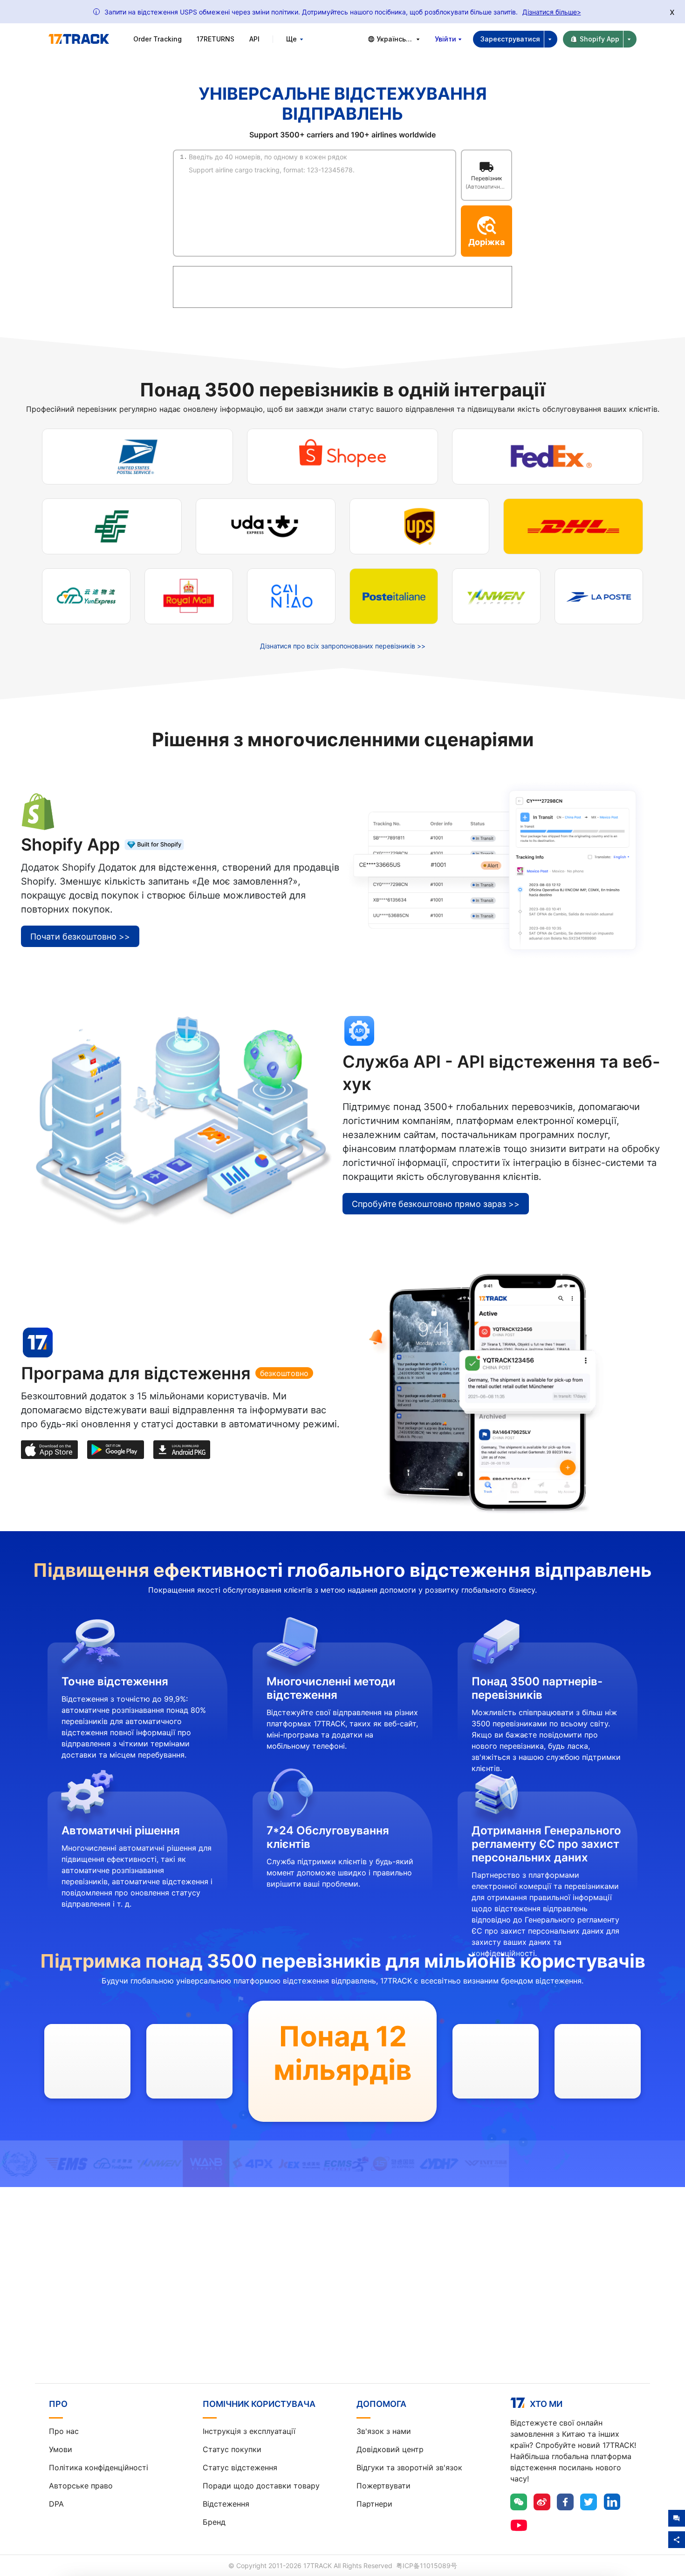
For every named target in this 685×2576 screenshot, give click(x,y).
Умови (61, 2449)
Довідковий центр (390, 2449)
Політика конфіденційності (99, 2467)
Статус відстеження (240, 2467)
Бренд (214, 2522)
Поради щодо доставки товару (261, 2486)
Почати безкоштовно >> (80, 937)
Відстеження (226, 2504)
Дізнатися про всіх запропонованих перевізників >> (343, 646)
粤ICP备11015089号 (427, 2566)
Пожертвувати (384, 2486)
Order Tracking (158, 39)
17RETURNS (216, 39)
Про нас (64, 2431)
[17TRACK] (79, 39)
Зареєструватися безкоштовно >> (343, 2303)
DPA (56, 2504)
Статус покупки (232, 2449)
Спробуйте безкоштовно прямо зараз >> (436, 1204)
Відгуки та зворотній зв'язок (409, 2467)
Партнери (374, 2504)
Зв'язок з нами (384, 2431)
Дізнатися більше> (552, 12)
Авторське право (81, 2486)
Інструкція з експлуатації (249, 2431)
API (254, 39)
